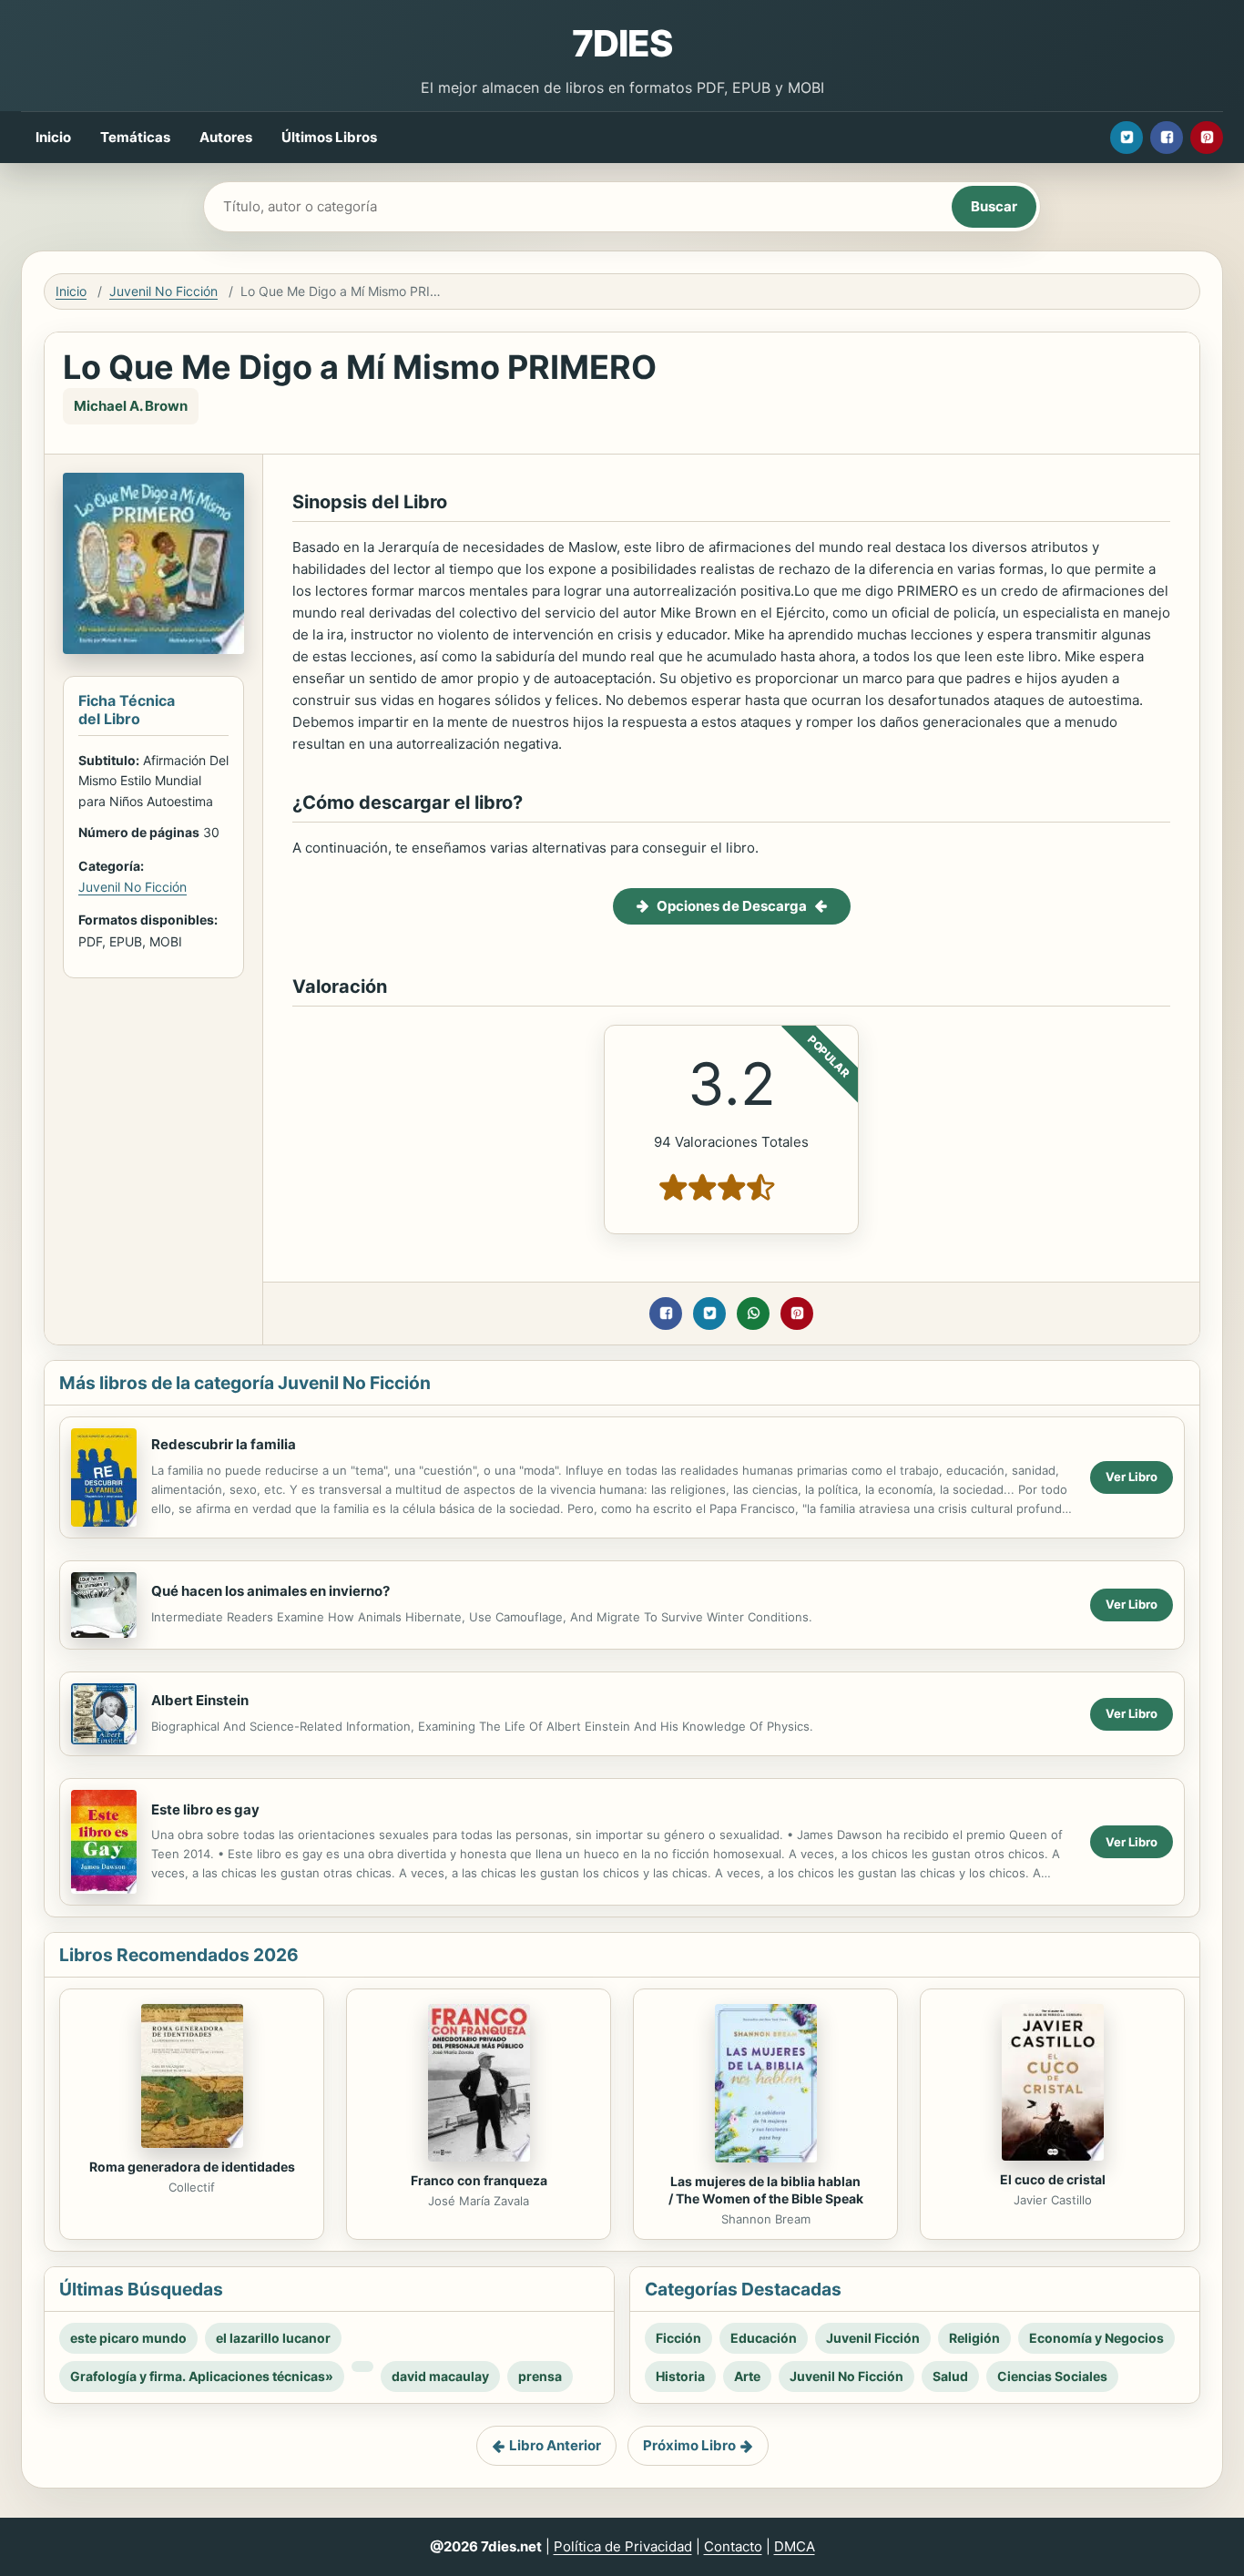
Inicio (53, 137)
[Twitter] (1127, 138)
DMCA (795, 2546)
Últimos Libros (329, 137)
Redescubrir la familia (224, 1444)
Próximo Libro (689, 2445)
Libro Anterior (555, 2445)
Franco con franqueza (479, 2180)
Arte (747, 2376)
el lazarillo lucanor (273, 2338)
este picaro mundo (128, 2338)
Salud (950, 2376)
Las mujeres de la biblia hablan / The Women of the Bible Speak (766, 2190)
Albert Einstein (200, 1700)
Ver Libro (1132, 1477)
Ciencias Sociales (1052, 2376)
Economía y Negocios (1096, 2338)
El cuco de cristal (1053, 2179)
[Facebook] (1167, 138)
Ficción (678, 2338)
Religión (974, 2338)
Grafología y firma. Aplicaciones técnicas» (202, 2376)
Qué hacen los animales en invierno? (270, 1591)
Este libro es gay (205, 1809)
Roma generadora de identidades (192, 2167)
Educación (764, 2338)
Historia (680, 2376)
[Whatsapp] (753, 1314)
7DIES (622, 43)
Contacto (733, 2546)
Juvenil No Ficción (163, 291)
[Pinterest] (1207, 138)
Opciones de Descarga (732, 906)
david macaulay (440, 2376)
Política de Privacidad (623, 2546)
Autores (226, 137)
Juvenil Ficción (873, 2338)
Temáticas (135, 137)
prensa (540, 2376)
